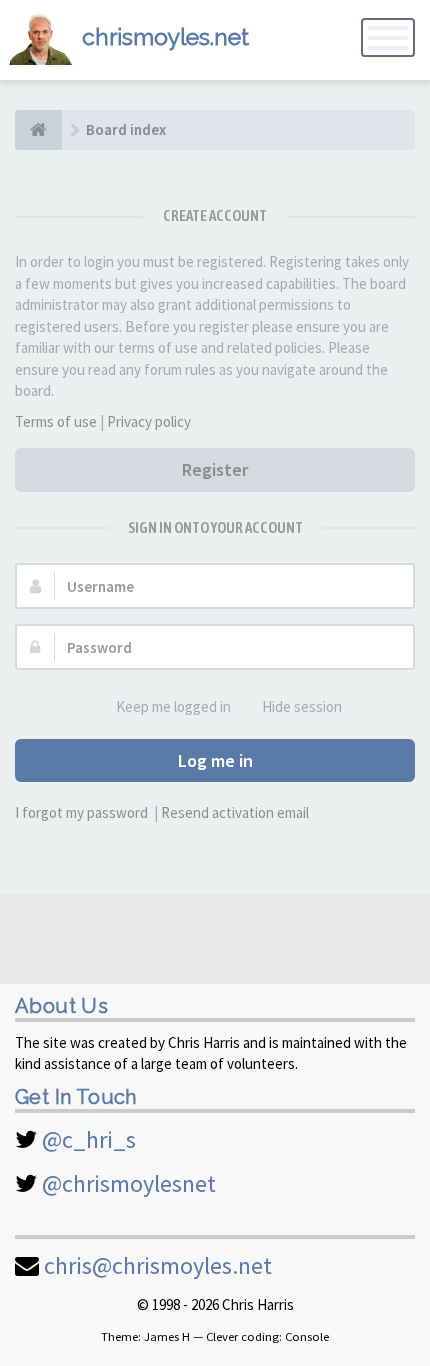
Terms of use (56, 421)
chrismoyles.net (165, 36)
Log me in (215, 760)
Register (215, 469)
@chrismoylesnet (129, 1183)
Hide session (302, 706)
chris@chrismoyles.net (158, 1265)
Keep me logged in (173, 706)
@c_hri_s (89, 1139)
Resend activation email (235, 812)
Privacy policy (149, 421)
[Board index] (38, 130)
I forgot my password (81, 812)
